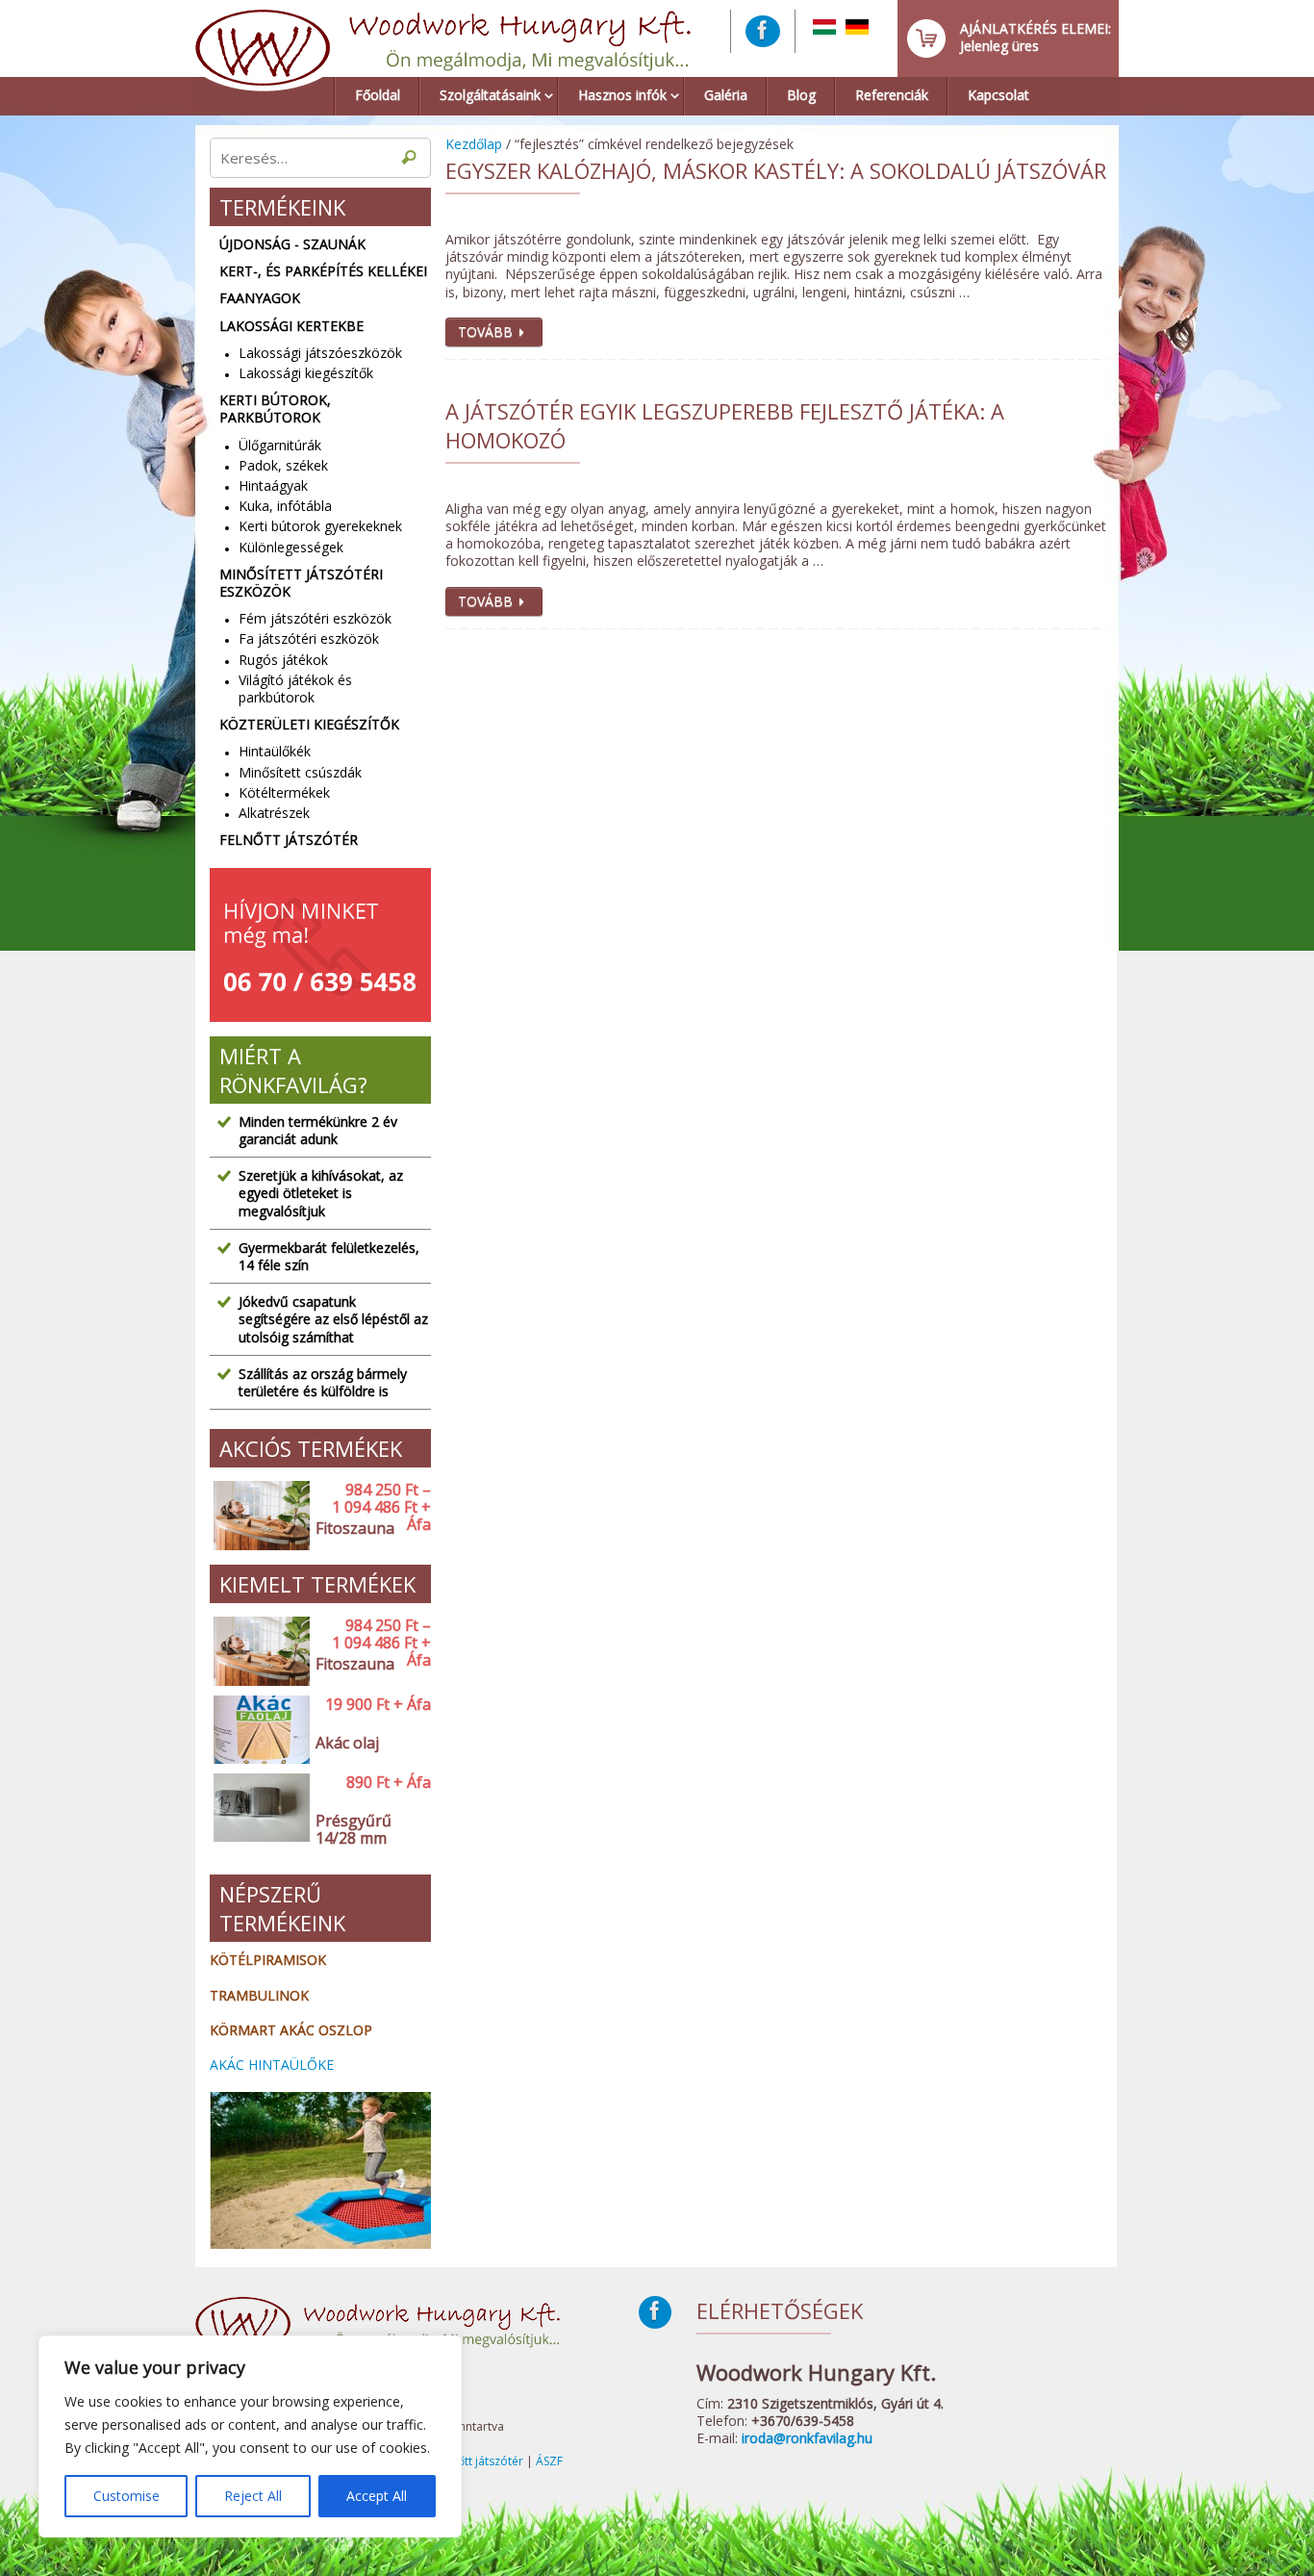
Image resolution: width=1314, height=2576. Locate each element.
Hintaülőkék (275, 751)
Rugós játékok (283, 660)
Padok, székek (283, 465)
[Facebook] (763, 31)
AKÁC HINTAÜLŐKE (272, 2065)
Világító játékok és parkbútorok (295, 689)
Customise (126, 2496)
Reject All (253, 2496)
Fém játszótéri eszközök (315, 618)
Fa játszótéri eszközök (309, 638)
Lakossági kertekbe (291, 326)
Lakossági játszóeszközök (320, 353)
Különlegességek (291, 547)
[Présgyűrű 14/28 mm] (258, 1817)
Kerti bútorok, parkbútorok (275, 409)
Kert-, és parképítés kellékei (323, 271)
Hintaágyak (273, 485)
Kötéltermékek (284, 792)
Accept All (377, 2496)
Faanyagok (260, 298)
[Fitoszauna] (258, 1516)
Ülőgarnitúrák (280, 445)
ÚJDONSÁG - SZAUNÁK (292, 244)
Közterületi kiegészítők (309, 725)
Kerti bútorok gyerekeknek (320, 526)
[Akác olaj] (258, 1731)
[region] (250, 2436)
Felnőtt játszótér (289, 840)
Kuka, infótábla (285, 506)
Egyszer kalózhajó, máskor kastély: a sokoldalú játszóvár (776, 170)
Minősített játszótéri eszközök (301, 583)
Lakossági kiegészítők (306, 373)
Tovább (485, 332)
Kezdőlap (474, 144)
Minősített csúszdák (300, 772)
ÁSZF (549, 2461)
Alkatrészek (274, 813)
